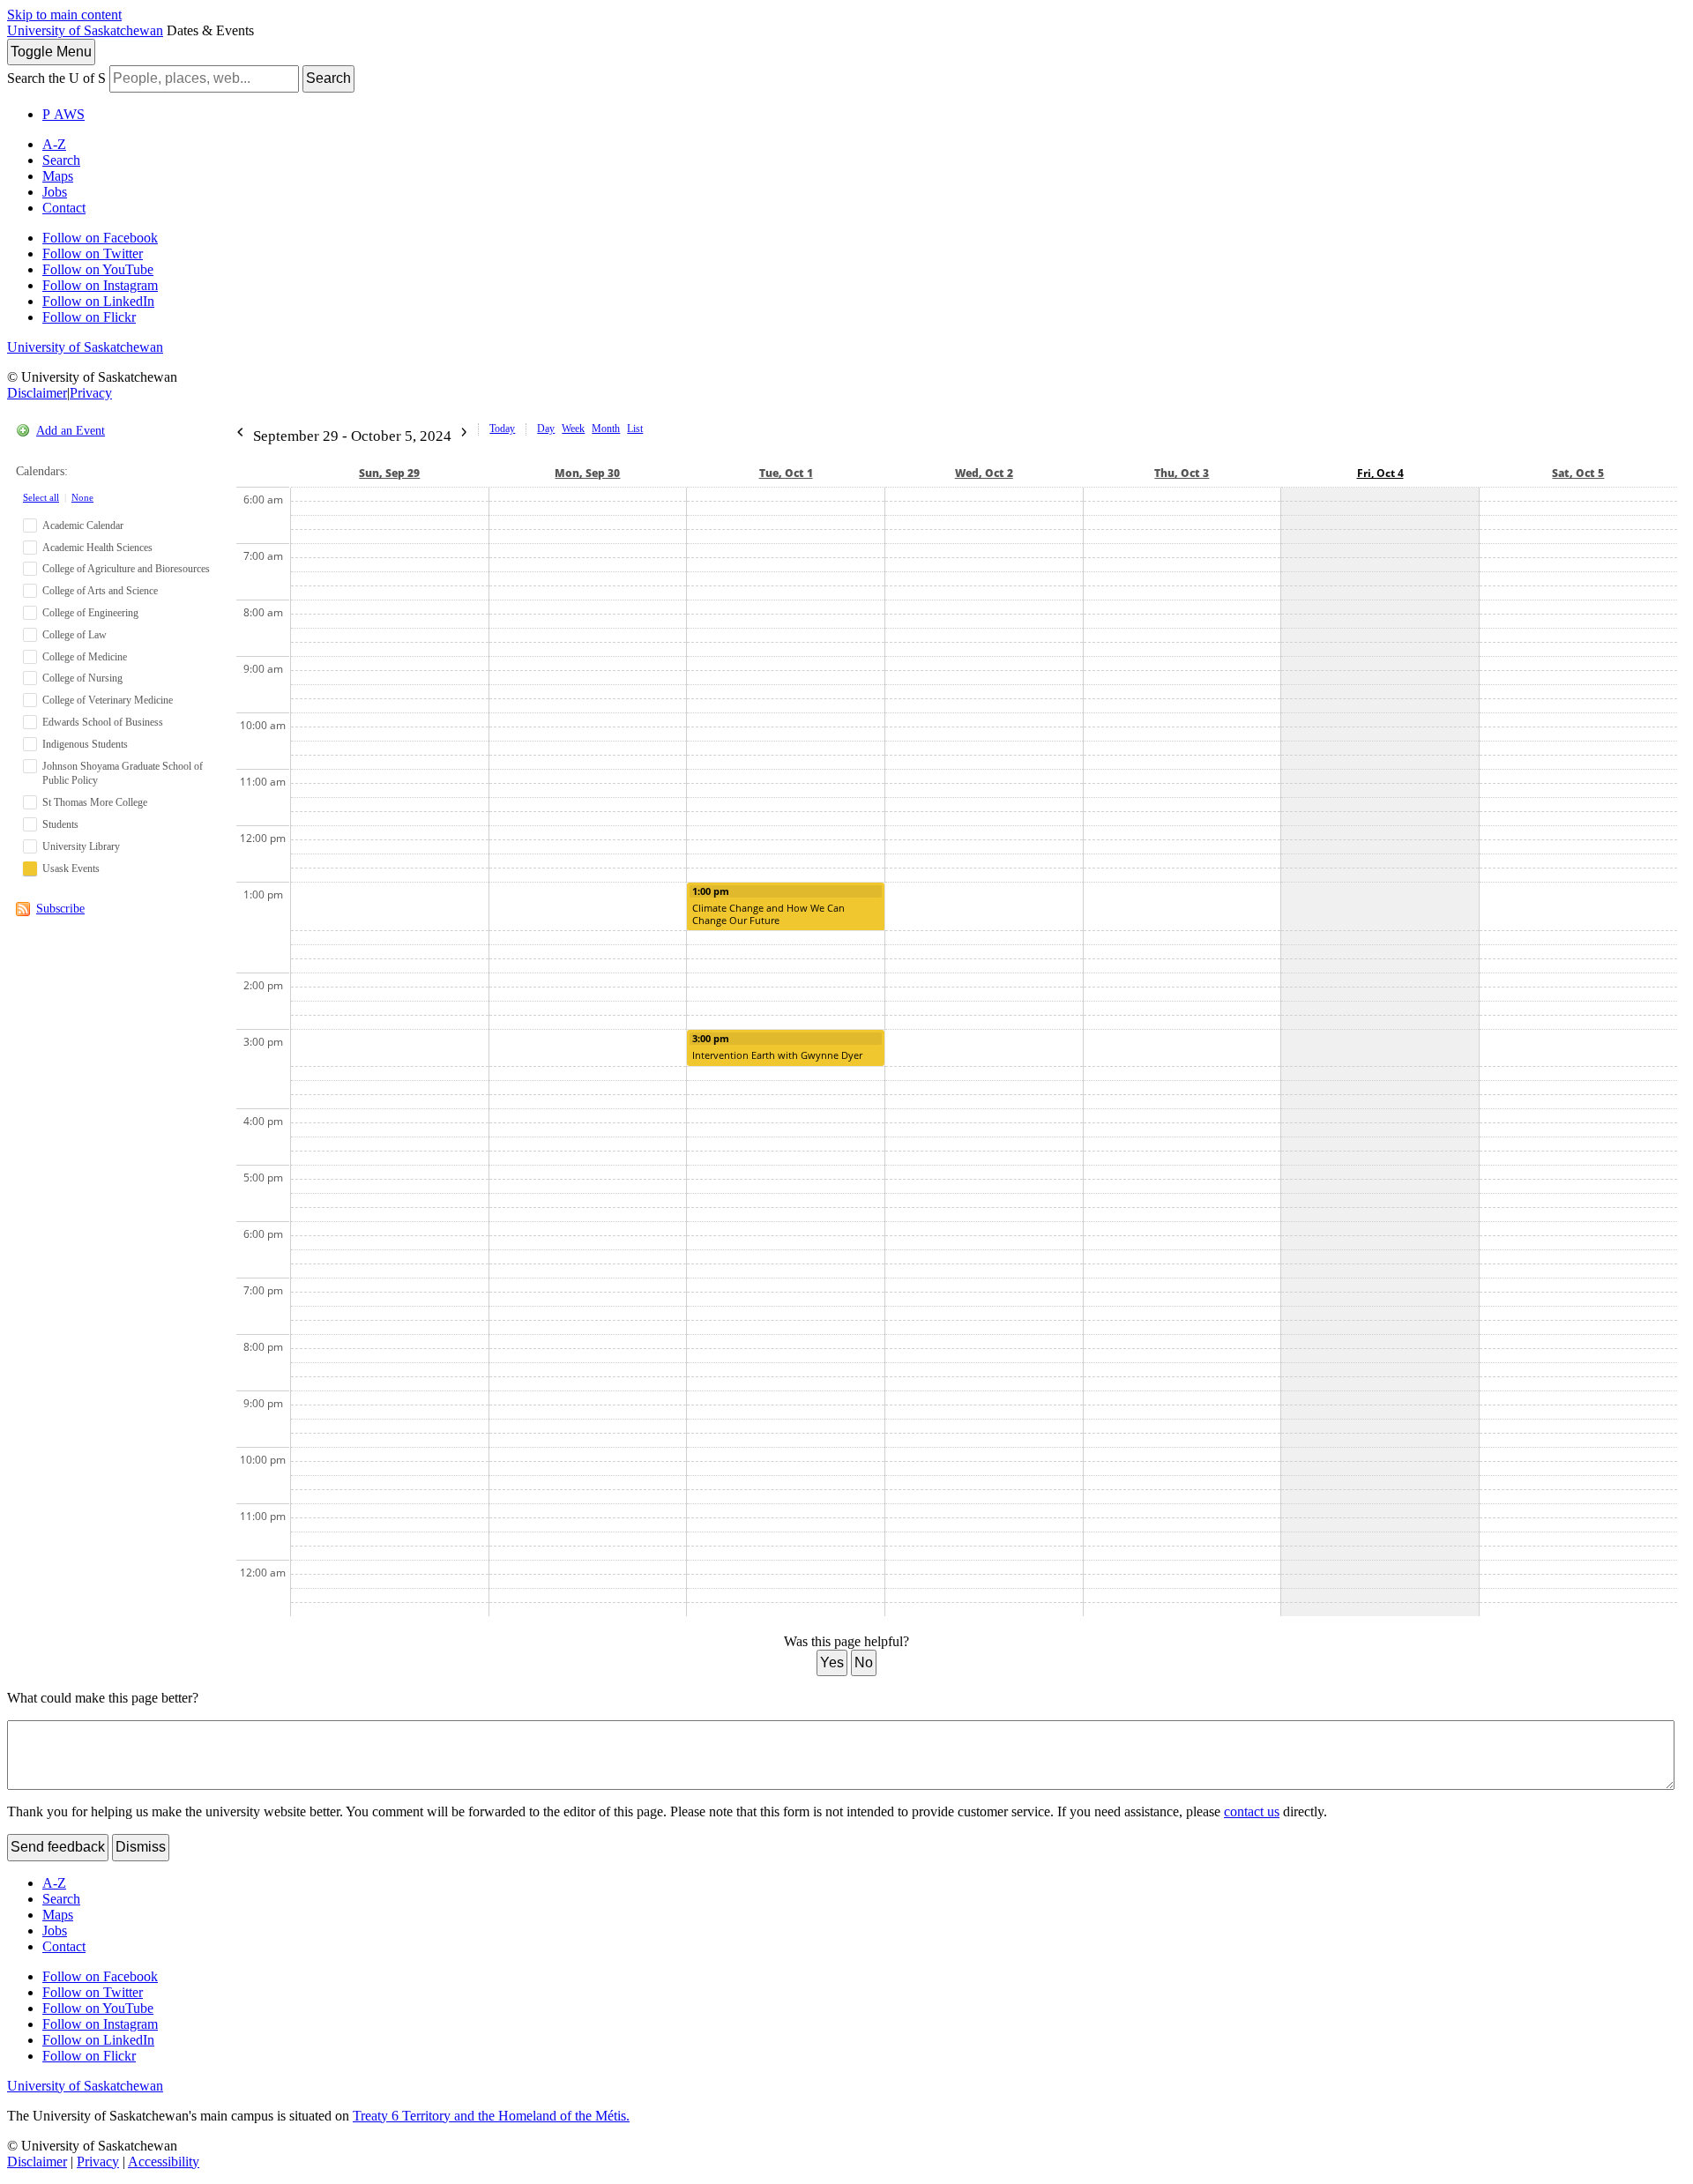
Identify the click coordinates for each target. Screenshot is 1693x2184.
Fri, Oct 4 (1380, 473)
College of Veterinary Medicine (108, 700)
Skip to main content (64, 15)
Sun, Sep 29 (389, 473)
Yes (832, 1662)
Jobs (55, 192)
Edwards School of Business (103, 722)
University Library (81, 846)
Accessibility (164, 2162)
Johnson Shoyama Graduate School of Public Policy (123, 774)
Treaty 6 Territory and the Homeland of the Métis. (491, 2116)
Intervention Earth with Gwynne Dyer (777, 1055)
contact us (1252, 1811)
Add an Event (71, 431)
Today (502, 429)
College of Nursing (82, 678)
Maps (58, 176)
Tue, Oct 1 (786, 473)
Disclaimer (37, 393)
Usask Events (71, 868)
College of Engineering (90, 613)
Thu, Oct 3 (1182, 473)
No (864, 1662)
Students (60, 824)
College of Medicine (85, 657)
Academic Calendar (83, 526)
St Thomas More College (95, 802)
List (635, 429)
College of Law (75, 635)
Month (606, 429)
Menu (51, 52)
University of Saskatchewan (85, 30)
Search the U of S (56, 78)
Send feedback (58, 1847)
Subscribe (60, 909)
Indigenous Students (85, 744)
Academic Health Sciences (97, 548)
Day (546, 429)
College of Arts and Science (100, 591)
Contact (64, 208)
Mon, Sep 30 (587, 473)
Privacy (91, 393)
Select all (41, 497)
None (82, 497)
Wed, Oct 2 (984, 473)
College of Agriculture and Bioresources (126, 569)
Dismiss (141, 1847)
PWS (63, 114)
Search (328, 78)
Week (573, 429)
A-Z (54, 144)
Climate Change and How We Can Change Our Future (768, 914)
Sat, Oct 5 (1578, 473)
